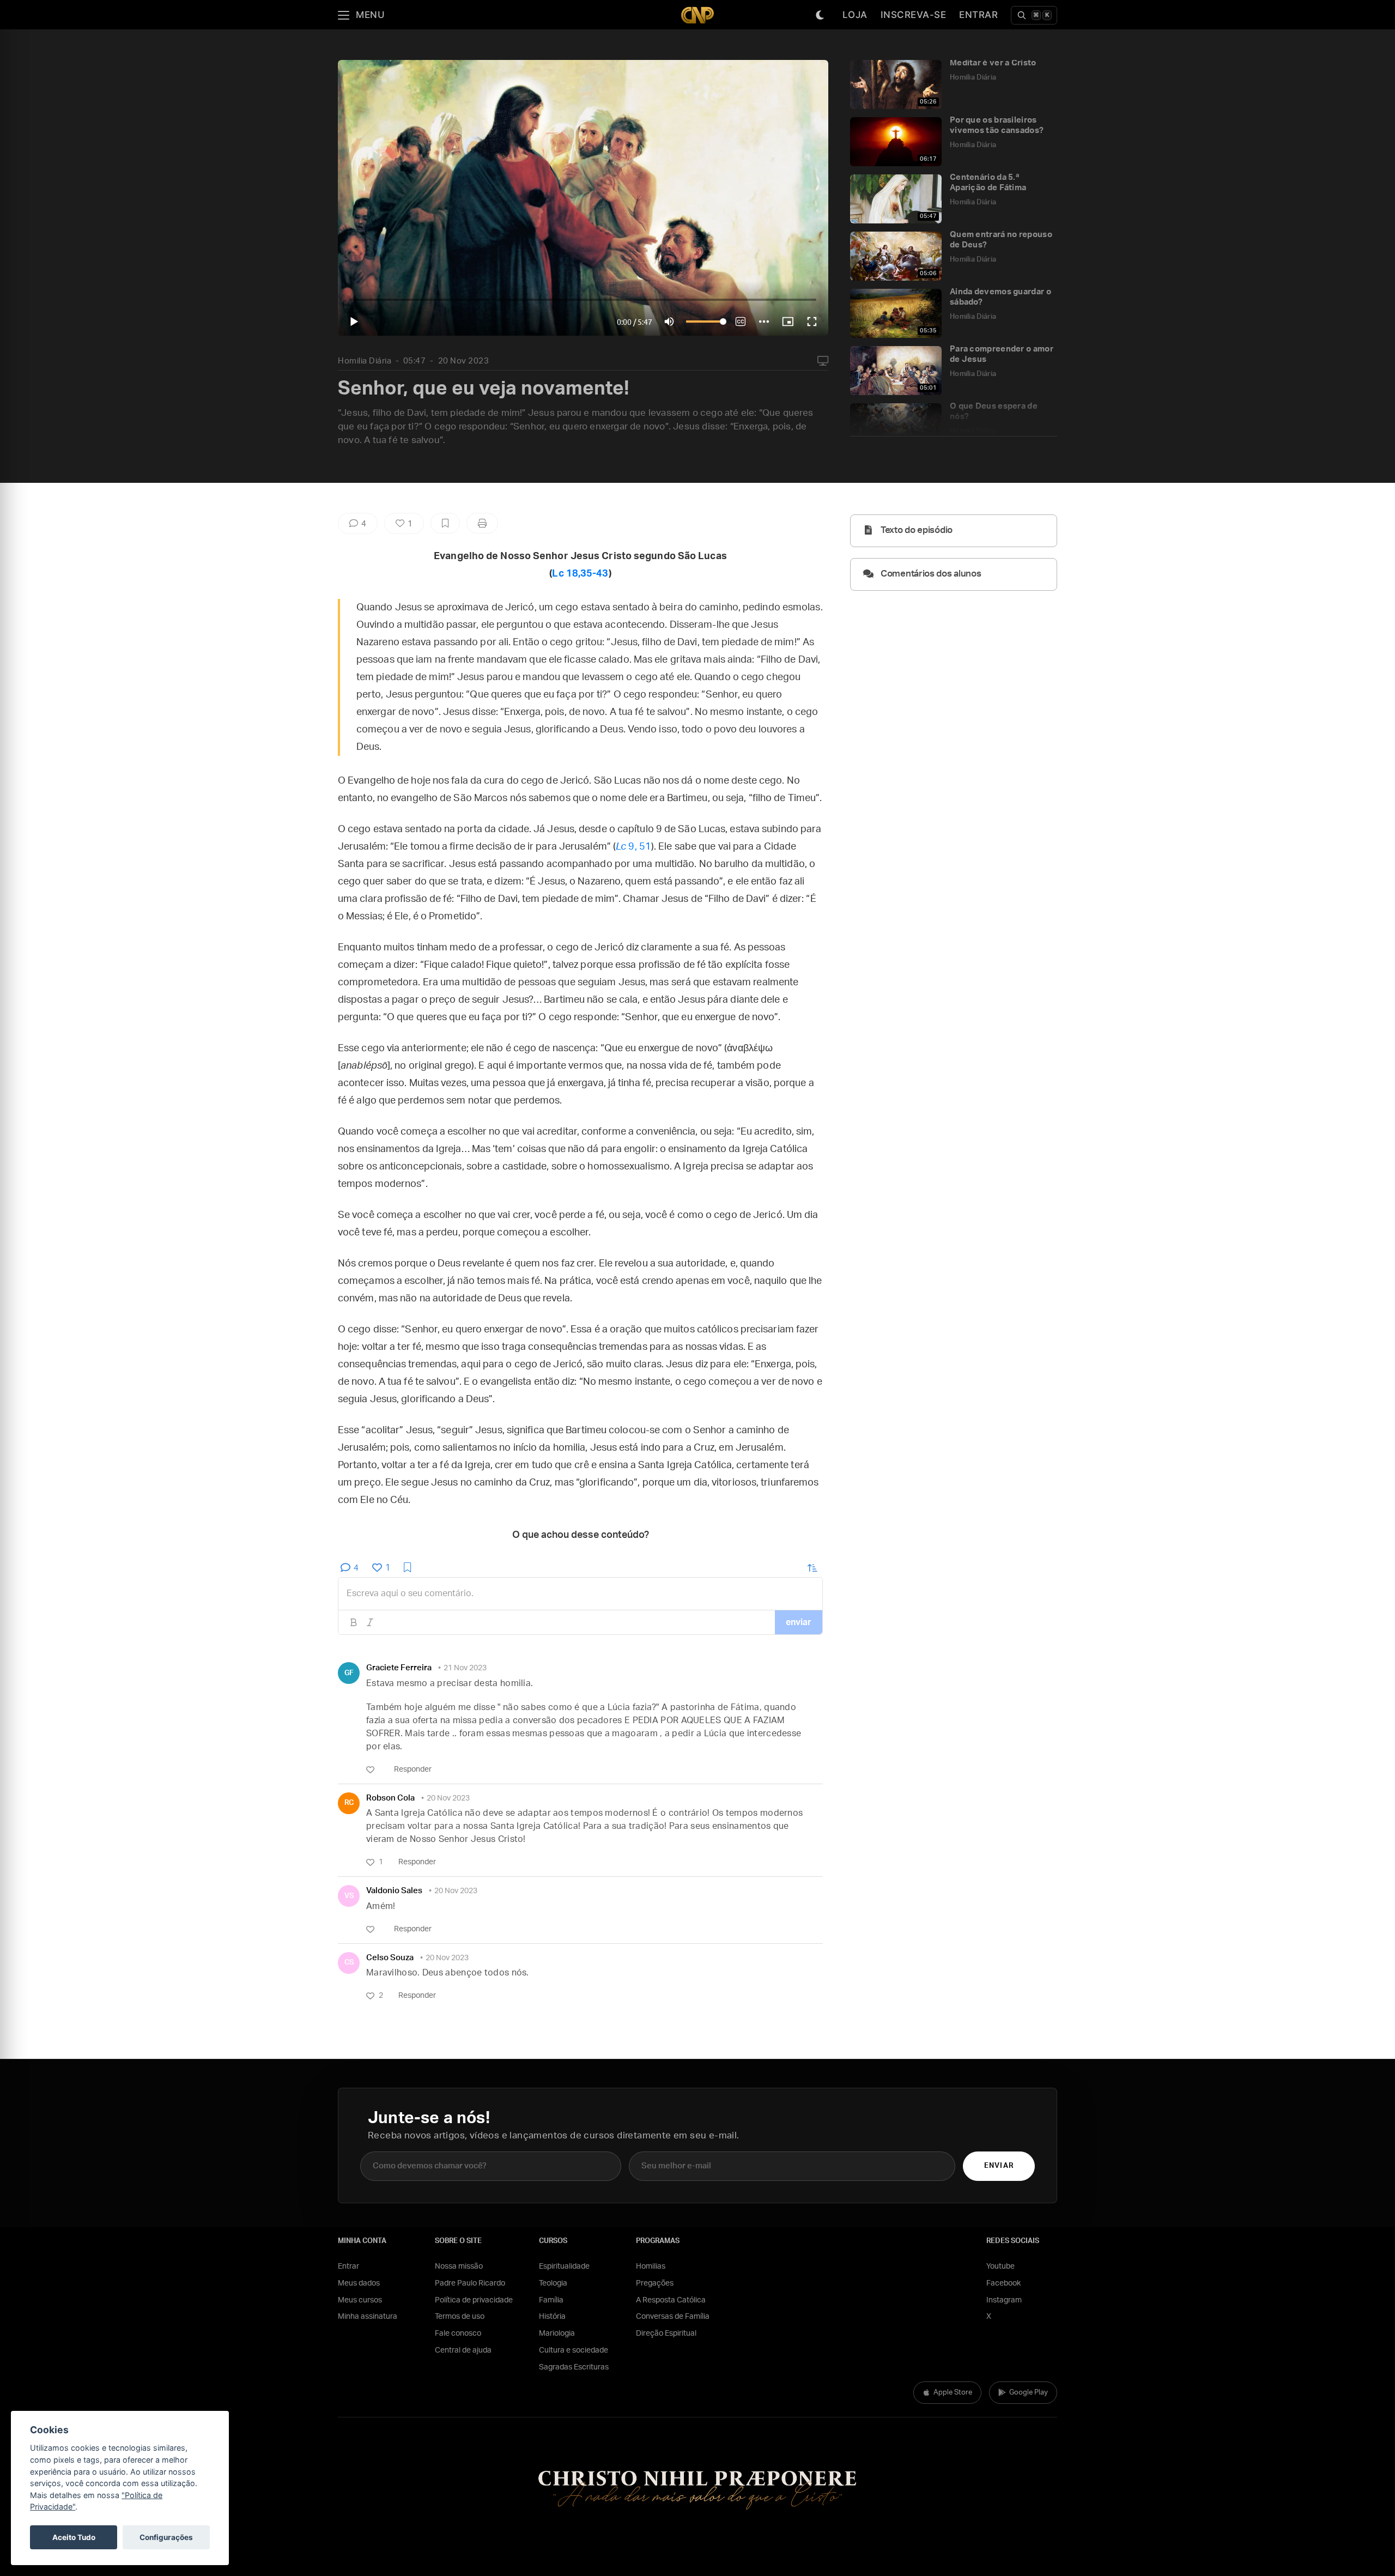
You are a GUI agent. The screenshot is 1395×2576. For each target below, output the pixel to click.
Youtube (1000, 2266)
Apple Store (953, 2393)
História (552, 2317)
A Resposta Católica (671, 2300)
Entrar (978, 15)
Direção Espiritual (666, 2333)
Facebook (1003, 2283)
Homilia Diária (365, 361)
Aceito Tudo (74, 2537)
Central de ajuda (463, 2350)
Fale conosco (458, 2333)
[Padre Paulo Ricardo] (697, 15)
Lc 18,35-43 (580, 574)
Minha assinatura (368, 2317)
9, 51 (633, 847)
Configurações (166, 2537)
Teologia (553, 2283)
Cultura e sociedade (574, 2350)
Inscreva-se (914, 15)
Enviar (999, 2166)
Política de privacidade (474, 2300)
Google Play (1029, 2393)
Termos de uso (460, 2317)
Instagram (1004, 2300)
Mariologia (557, 2333)
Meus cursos (360, 2300)
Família (551, 2300)
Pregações (655, 2283)
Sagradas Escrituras (574, 2367)
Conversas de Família (673, 2317)
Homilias (651, 2266)
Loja (855, 15)
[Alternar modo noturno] (820, 15)
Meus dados (359, 2283)
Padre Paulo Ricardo (470, 2283)
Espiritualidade (564, 2266)
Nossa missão (459, 2266)
